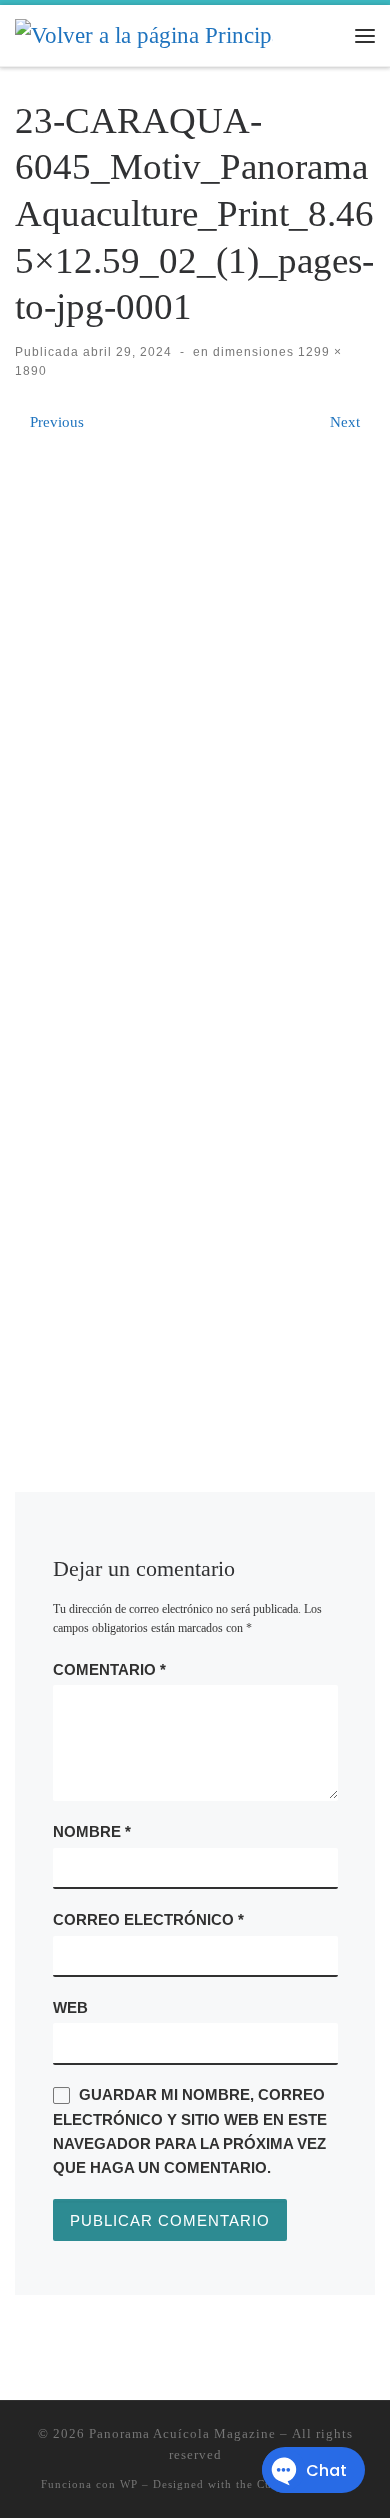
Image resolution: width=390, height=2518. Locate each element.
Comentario (109, 1669)
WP (129, 2484)
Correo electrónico (148, 1919)
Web (70, 2007)
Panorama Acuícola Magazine (182, 2433)
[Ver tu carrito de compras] (324, 35)
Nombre (92, 1831)
